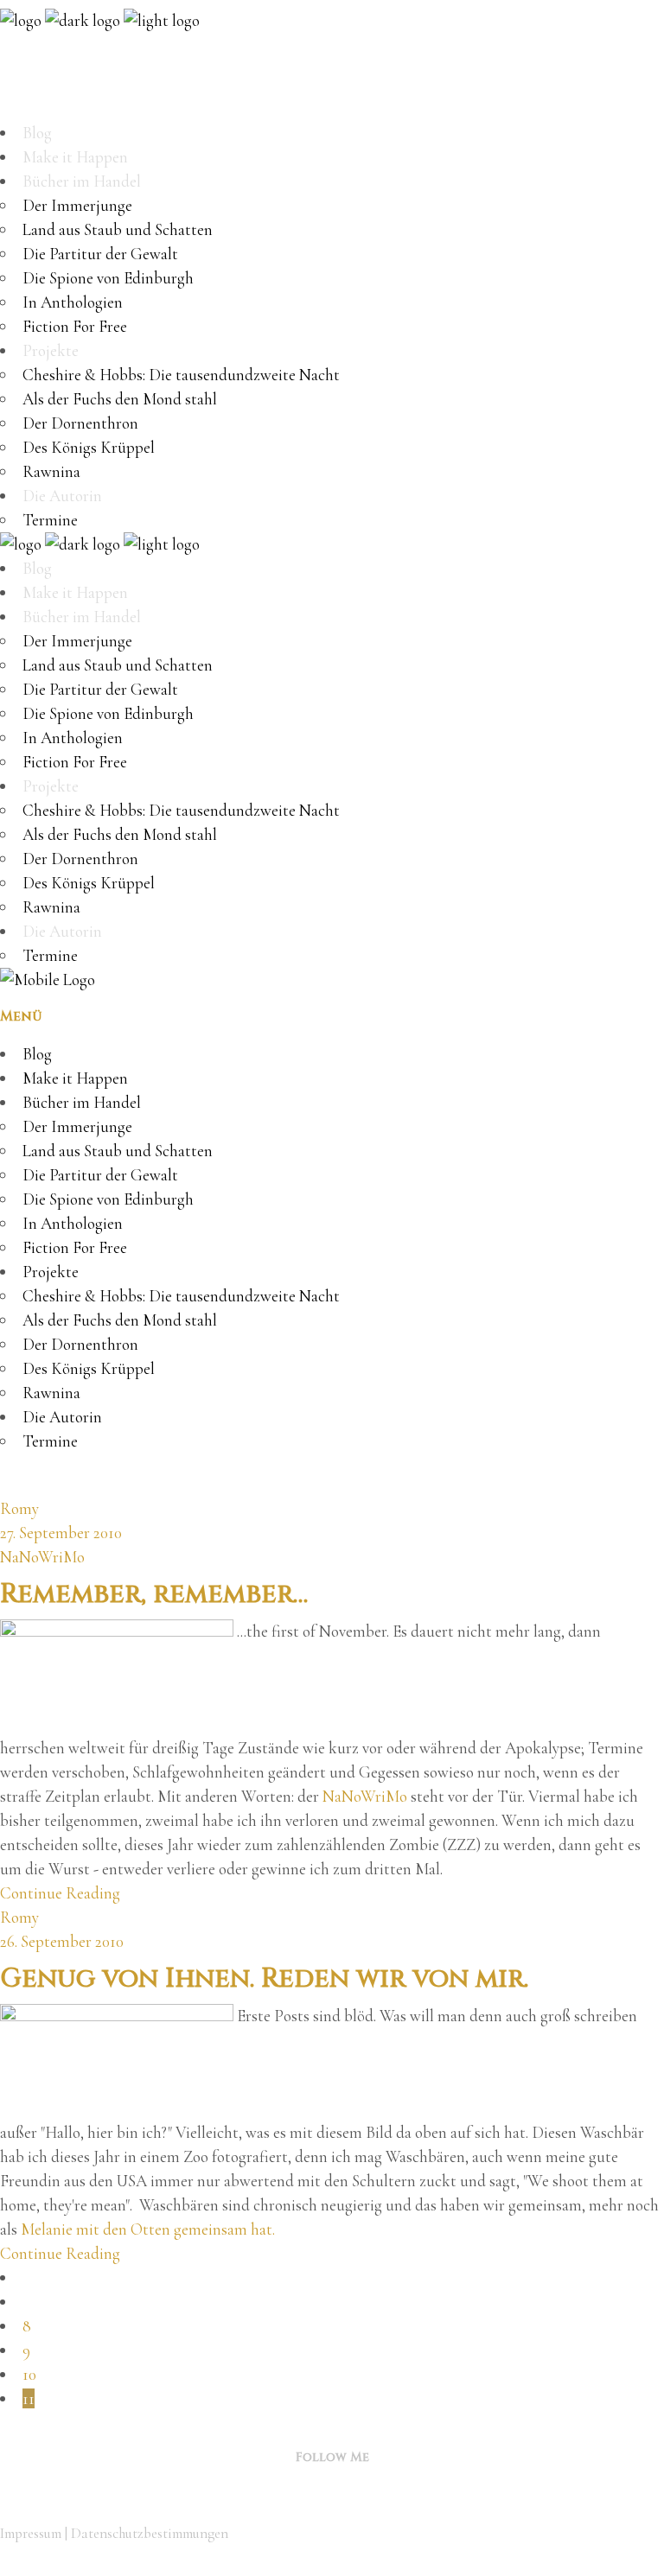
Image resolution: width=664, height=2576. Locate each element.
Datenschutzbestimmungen (150, 2533)
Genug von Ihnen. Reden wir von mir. (264, 1979)
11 (29, 2398)
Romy (19, 1508)
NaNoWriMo (42, 1557)
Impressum (31, 2533)
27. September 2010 (61, 1533)
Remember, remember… (154, 1594)
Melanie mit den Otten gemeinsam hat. (146, 2229)
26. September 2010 (62, 1941)
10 (29, 2374)
